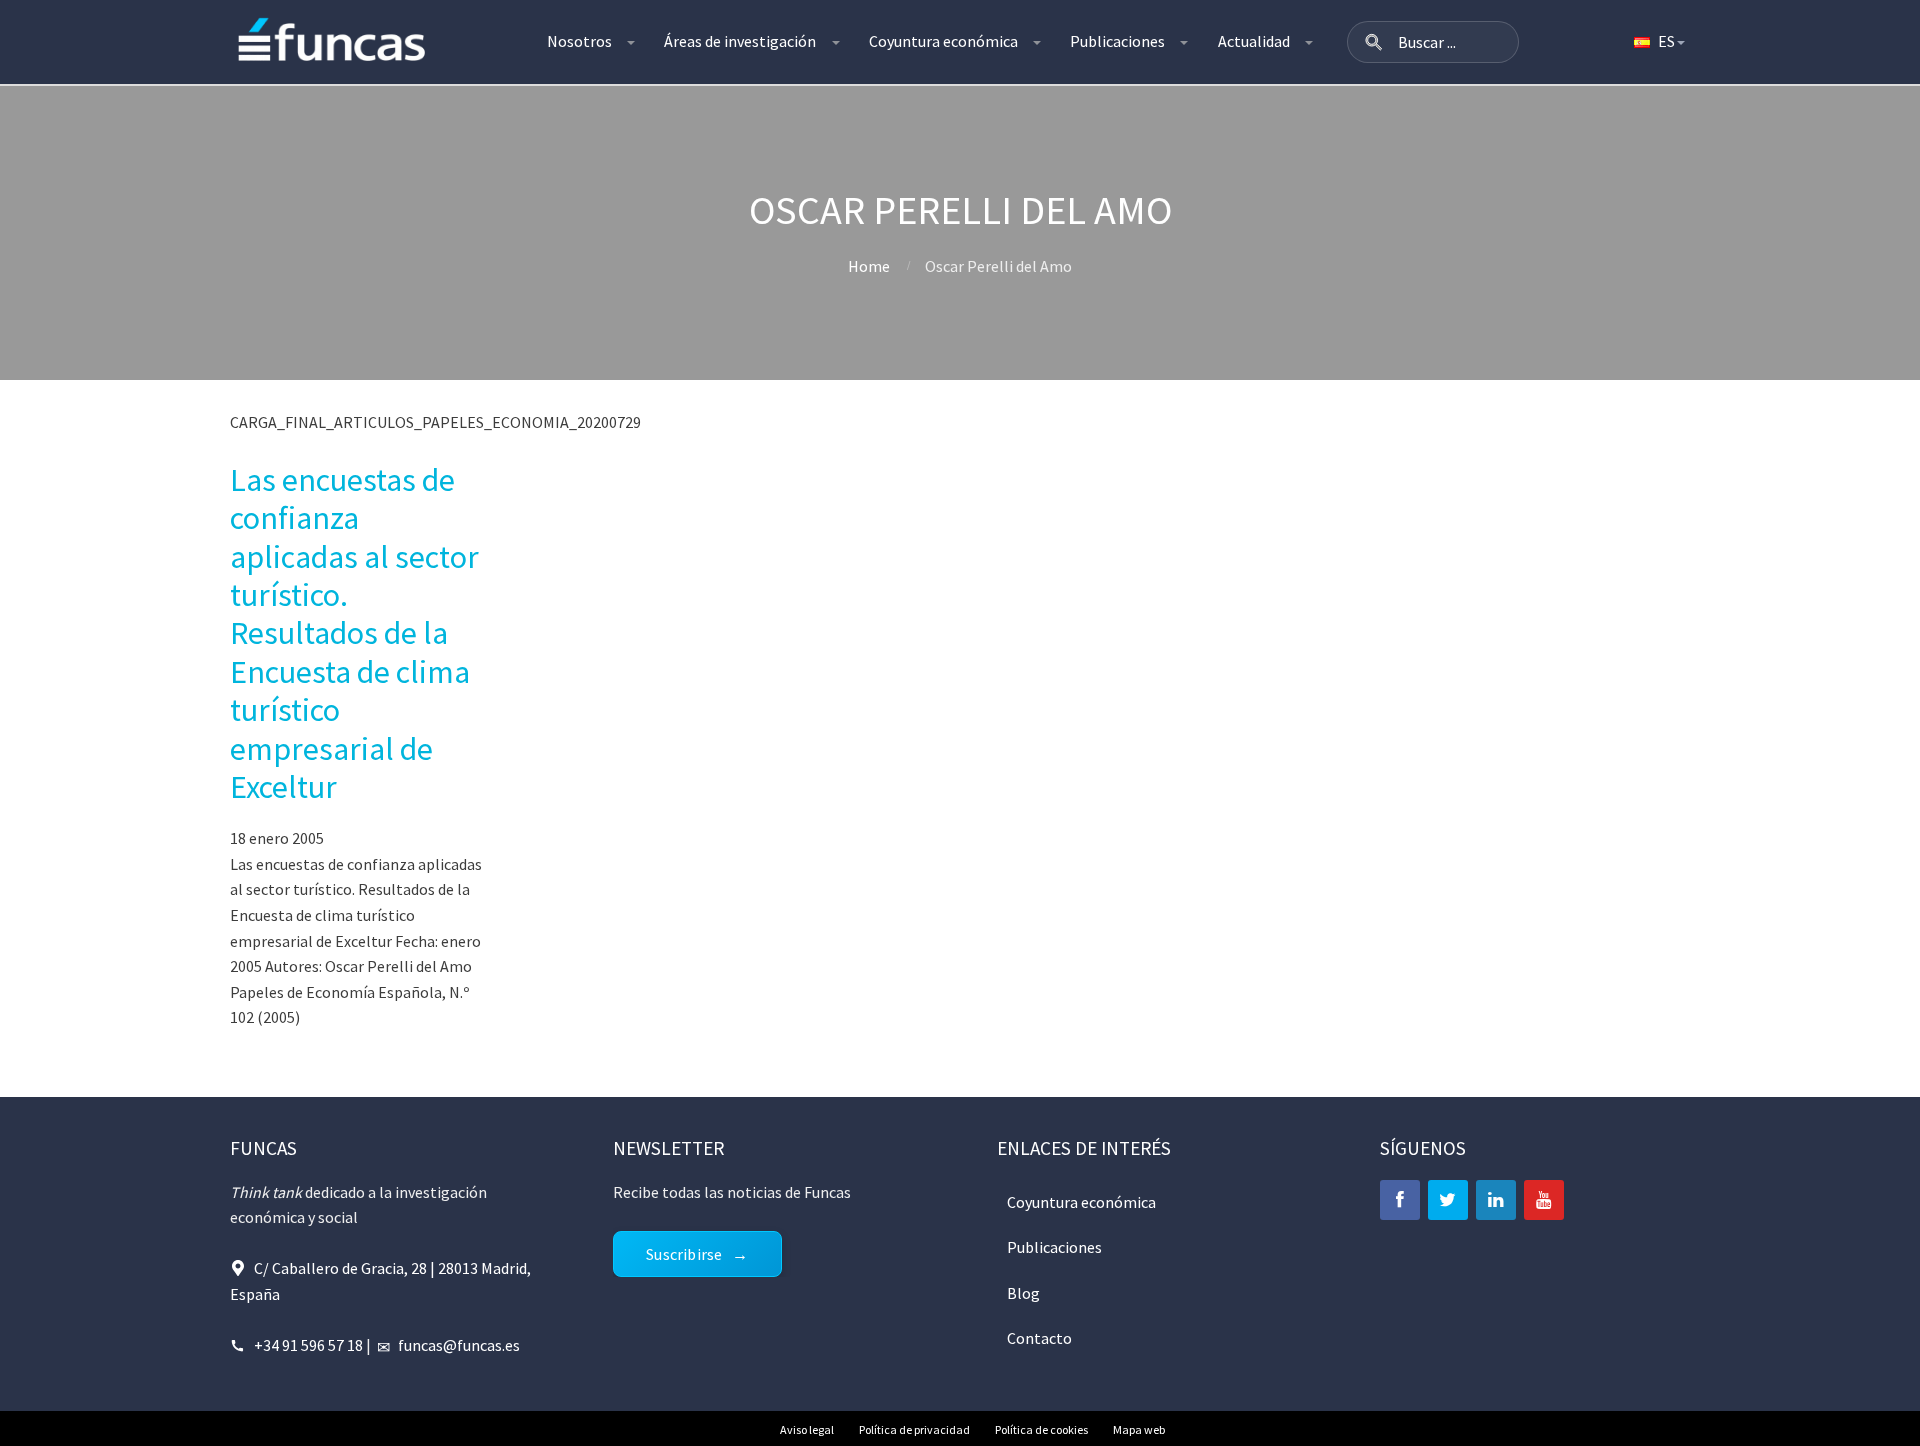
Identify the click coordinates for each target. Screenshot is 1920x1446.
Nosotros (579, 41)
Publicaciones (1117, 41)
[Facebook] (1400, 1200)
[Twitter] (1448, 1200)
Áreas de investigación (740, 41)
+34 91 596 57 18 (308, 1345)
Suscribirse (684, 1254)
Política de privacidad (914, 1429)
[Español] (1658, 42)
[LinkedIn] (1496, 1200)
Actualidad (1254, 41)
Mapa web (1139, 1429)
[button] (1374, 42)
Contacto (1039, 1338)
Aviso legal (807, 1429)
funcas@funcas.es (459, 1345)
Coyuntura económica (943, 41)
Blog (1023, 1293)
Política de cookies (1041, 1429)
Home (869, 266)
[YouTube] (1544, 1200)
